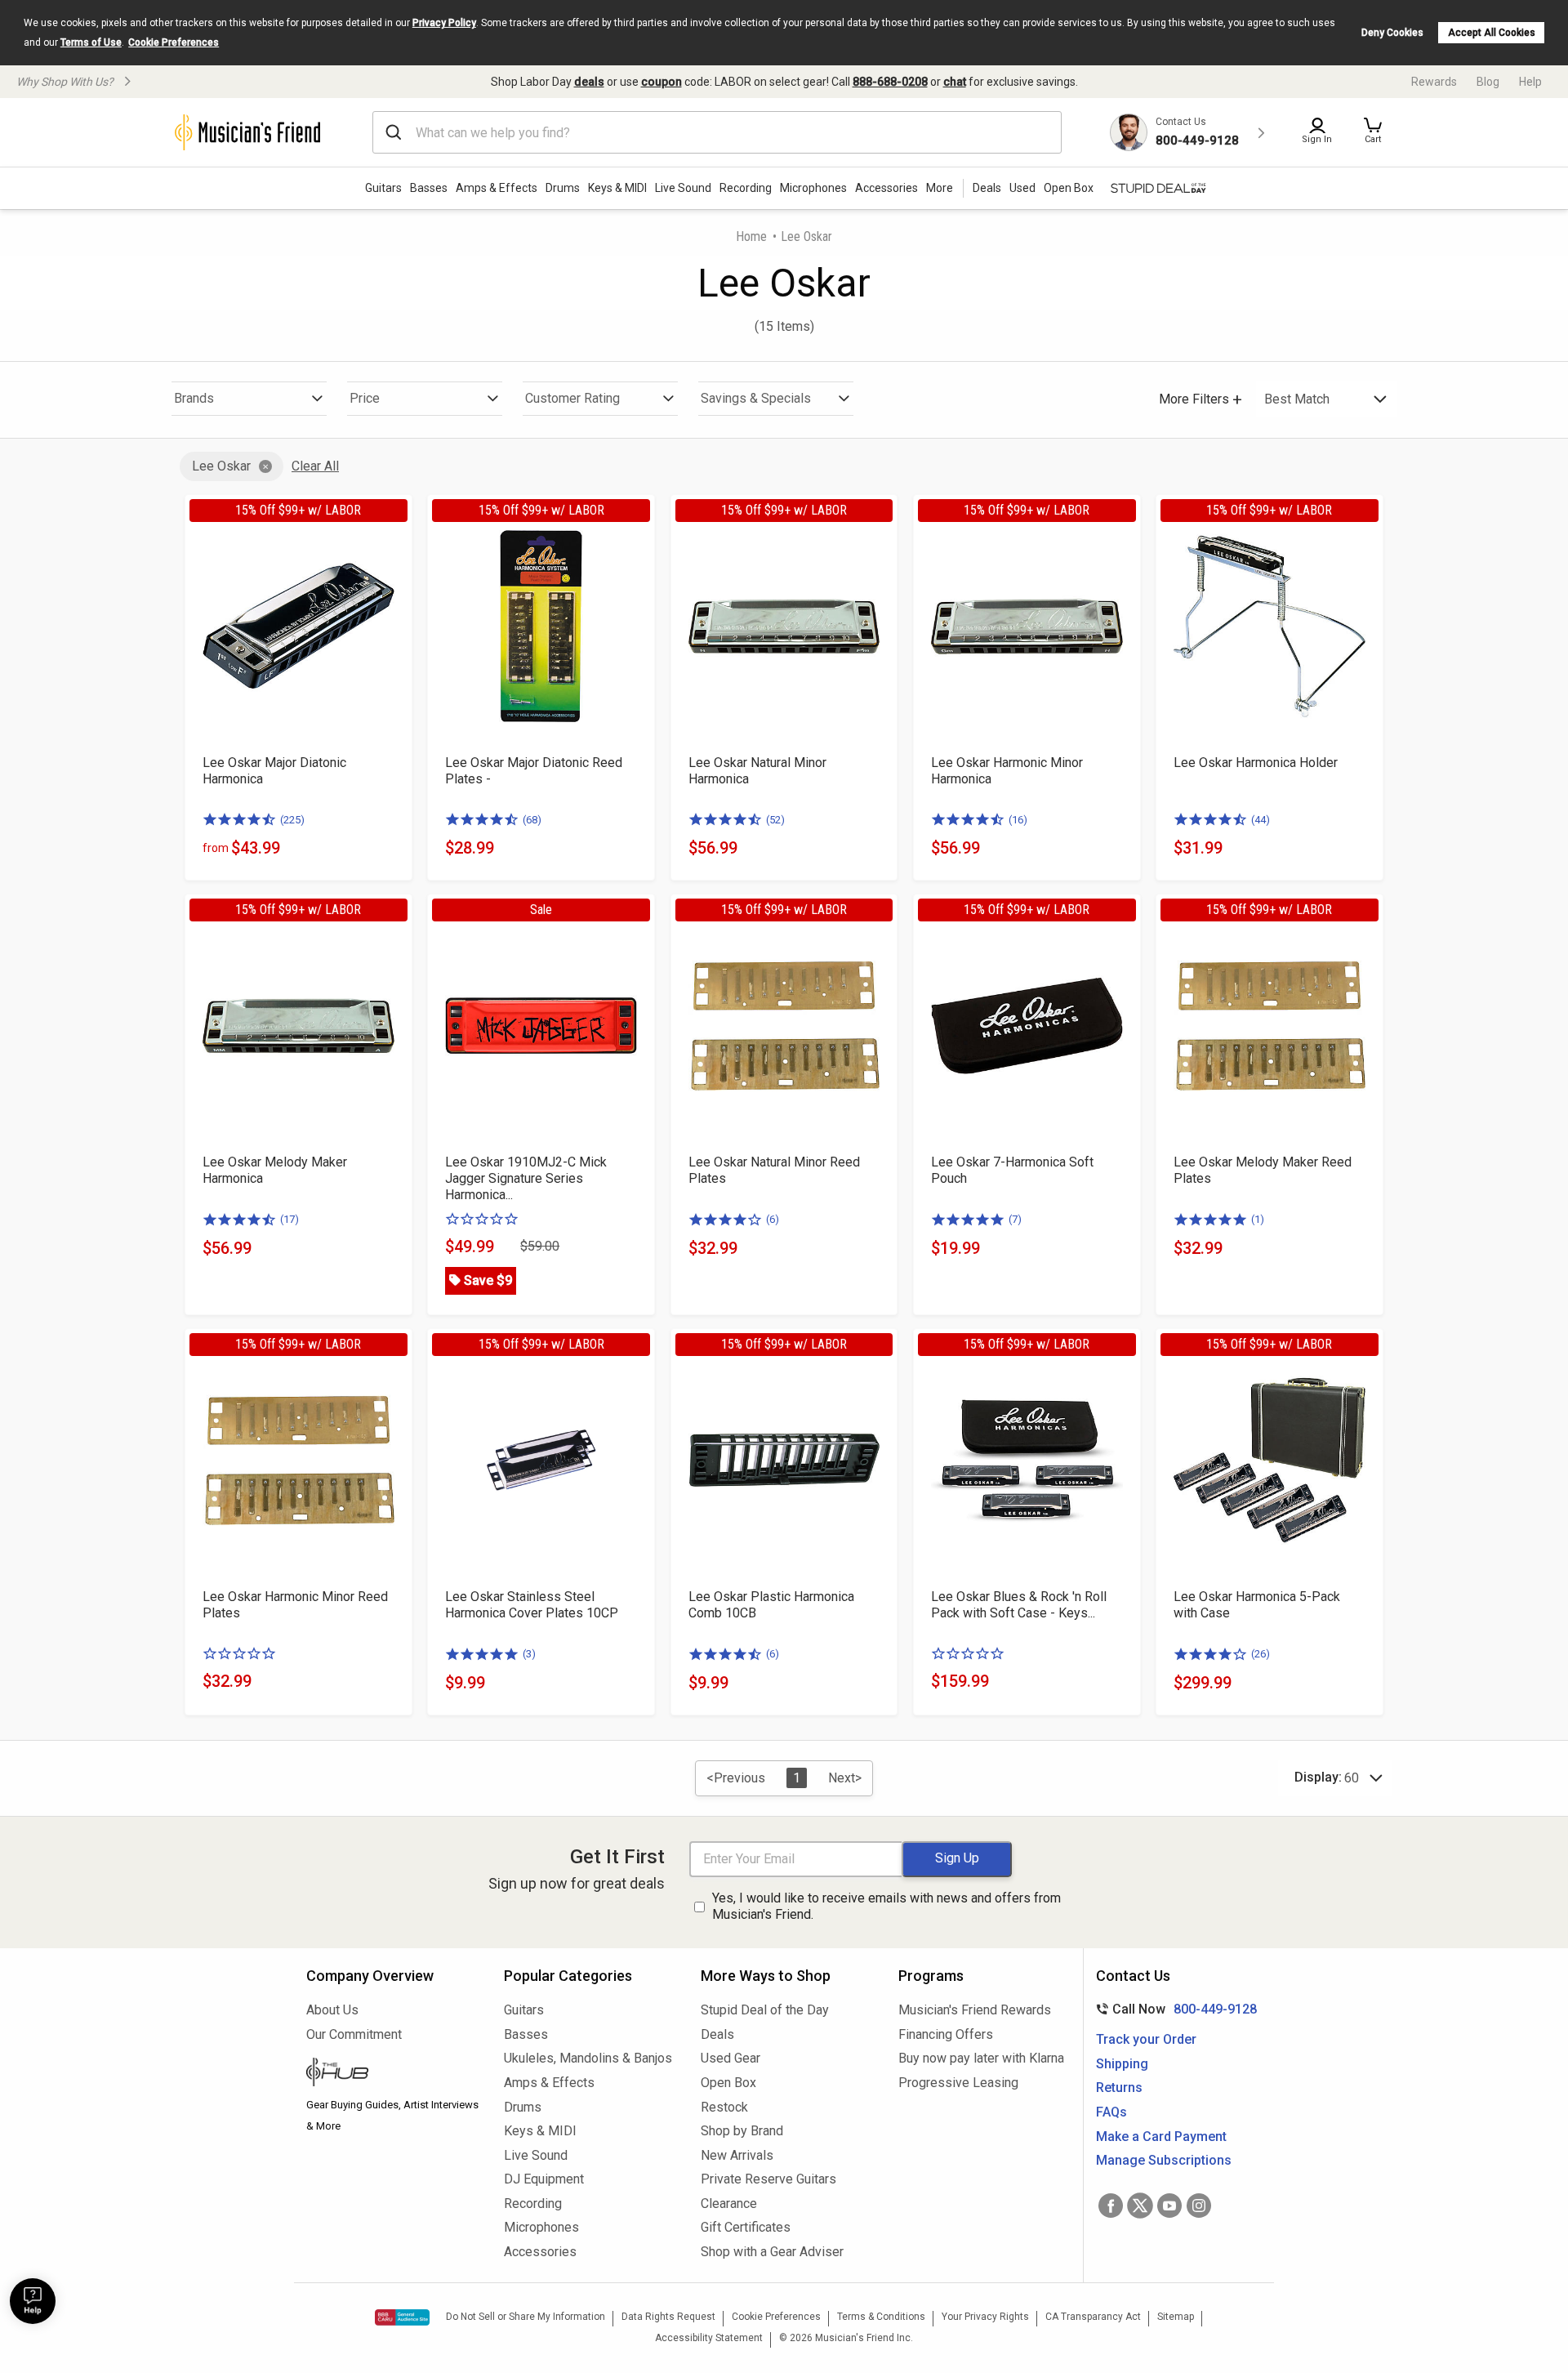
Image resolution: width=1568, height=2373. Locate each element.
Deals (717, 2034)
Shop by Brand (742, 2131)
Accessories (886, 188)
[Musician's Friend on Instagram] (1199, 2206)
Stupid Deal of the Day (765, 2010)
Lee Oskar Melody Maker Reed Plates (1263, 1170)
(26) (1261, 1654)
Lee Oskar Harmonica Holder (1256, 763)
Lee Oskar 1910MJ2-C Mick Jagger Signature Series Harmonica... (526, 1178)
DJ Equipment (544, 2179)
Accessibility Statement (709, 2338)
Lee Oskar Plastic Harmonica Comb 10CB (771, 1605)
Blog (1488, 82)
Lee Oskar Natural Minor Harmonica (757, 771)
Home (751, 236)
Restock (724, 2107)
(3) (529, 1654)
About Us (332, 2010)
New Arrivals (737, 2155)
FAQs (1111, 2112)
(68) (532, 820)
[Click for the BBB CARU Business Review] (402, 2317)
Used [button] (1022, 188)
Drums (563, 188)
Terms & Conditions (881, 2317)
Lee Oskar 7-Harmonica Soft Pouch (1012, 1170)
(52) (775, 820)
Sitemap (1176, 2317)
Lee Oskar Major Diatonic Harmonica (274, 771)
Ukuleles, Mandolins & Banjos (588, 2058)
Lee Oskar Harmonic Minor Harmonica (1007, 771)
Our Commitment (354, 2034)
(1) (1258, 1219)
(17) (290, 1219)
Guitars (383, 188)
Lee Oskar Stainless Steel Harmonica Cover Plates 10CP (532, 1605)
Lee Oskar (221, 466)
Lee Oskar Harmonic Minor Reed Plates (295, 1605)
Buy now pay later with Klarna (981, 2058)
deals (589, 82)
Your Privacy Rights (985, 2317)
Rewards (1434, 82)
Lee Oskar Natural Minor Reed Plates (774, 1170)
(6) (773, 1219)
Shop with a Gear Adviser (772, 2252)
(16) (1018, 820)
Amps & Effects (497, 188)
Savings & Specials (756, 398)
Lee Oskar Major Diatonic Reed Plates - (534, 771)
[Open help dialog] (33, 2301)
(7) (1015, 1219)
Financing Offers (946, 2034)
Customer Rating (572, 398)
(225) (292, 820)
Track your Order (1146, 2039)
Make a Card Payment (1161, 2137)
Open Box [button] (1069, 188)
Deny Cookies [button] (1392, 33)
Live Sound (683, 188)
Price (365, 398)
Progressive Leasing (958, 2083)
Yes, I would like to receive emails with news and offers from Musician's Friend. (886, 1907)
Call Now (1173, 2009)
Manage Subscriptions (1164, 2160)
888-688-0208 (890, 82)
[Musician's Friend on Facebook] (1111, 2206)
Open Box (728, 2083)
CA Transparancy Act (1093, 2317)
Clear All (315, 466)
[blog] (393, 2074)
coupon (661, 82)
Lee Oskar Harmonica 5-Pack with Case (1257, 1605)
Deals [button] (987, 188)
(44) (1261, 820)
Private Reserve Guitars (768, 2179)
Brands (194, 398)
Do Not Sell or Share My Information (526, 2317)
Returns (1119, 2088)
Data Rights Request (668, 2317)
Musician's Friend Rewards (975, 2010)
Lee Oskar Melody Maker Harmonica (275, 1170)
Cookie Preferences (174, 42)
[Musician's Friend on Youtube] (1169, 2206)
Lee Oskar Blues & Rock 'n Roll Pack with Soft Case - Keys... (1019, 1605)
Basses (429, 188)
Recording (746, 188)
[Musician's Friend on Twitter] (1140, 2206)
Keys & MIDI (617, 188)
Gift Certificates (746, 2227)
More (940, 188)
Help (1530, 82)
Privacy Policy (444, 23)
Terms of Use (91, 42)
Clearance (729, 2203)
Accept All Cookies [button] (1492, 33)
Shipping (1122, 2064)
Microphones (813, 188)
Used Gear (731, 2058)
